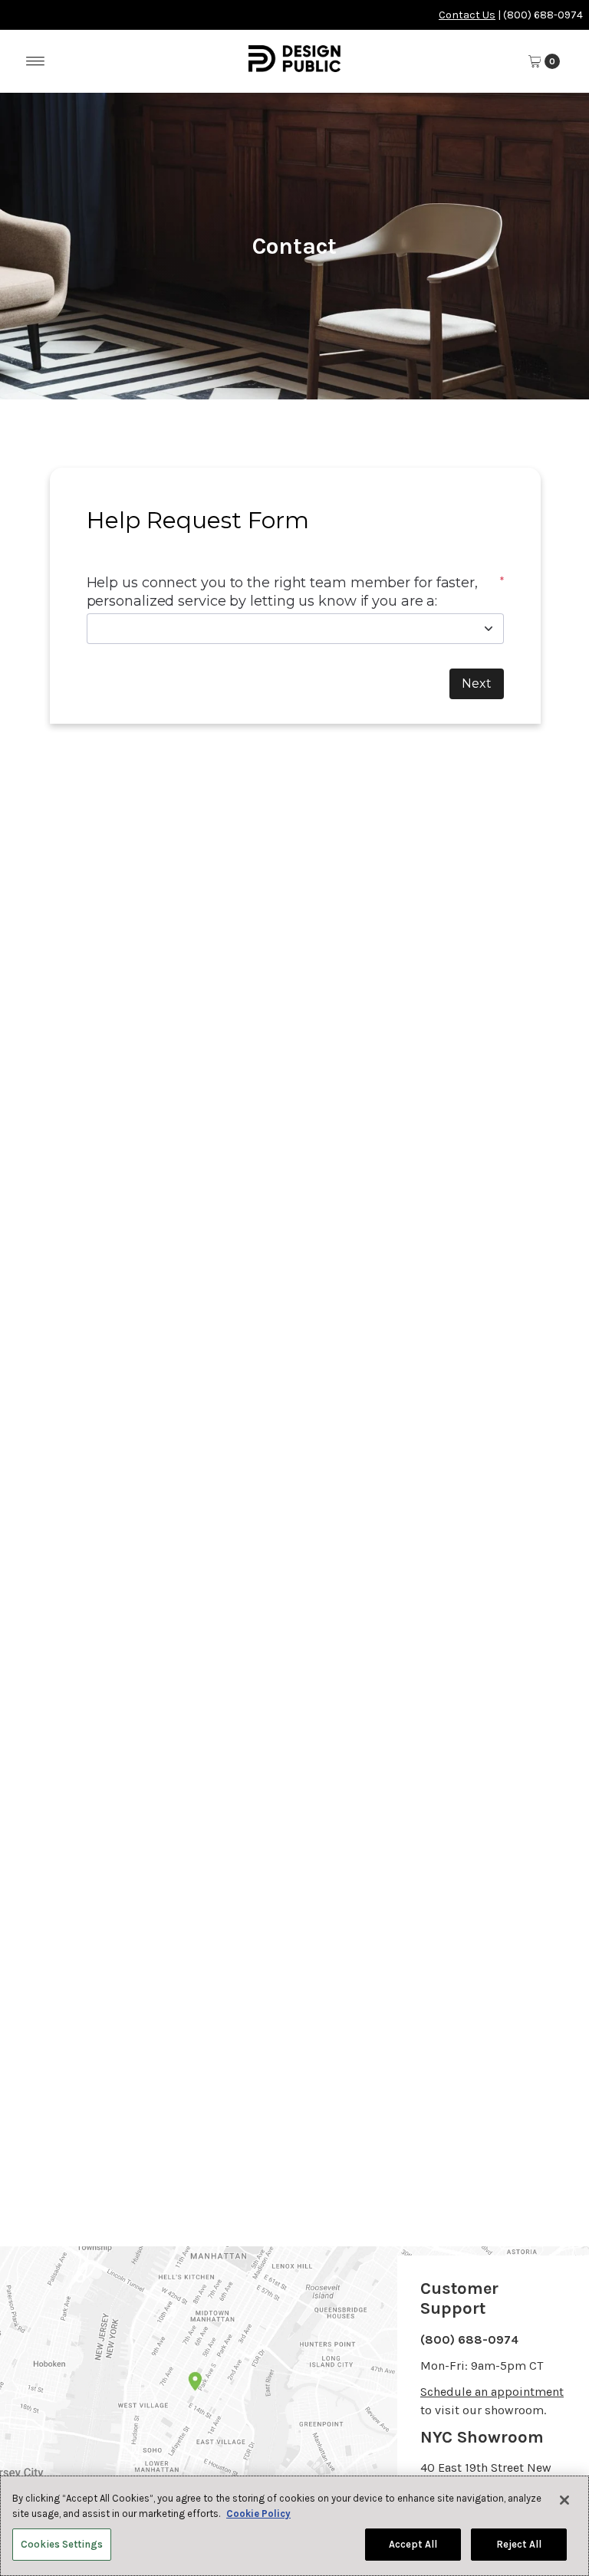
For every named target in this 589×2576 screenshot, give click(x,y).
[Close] (564, 2500)
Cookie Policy (258, 2514)
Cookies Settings (62, 2544)
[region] (294, 2526)
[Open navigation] (36, 61)
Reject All (519, 2544)
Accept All (413, 2544)
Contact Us (467, 15)
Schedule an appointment (492, 2392)
